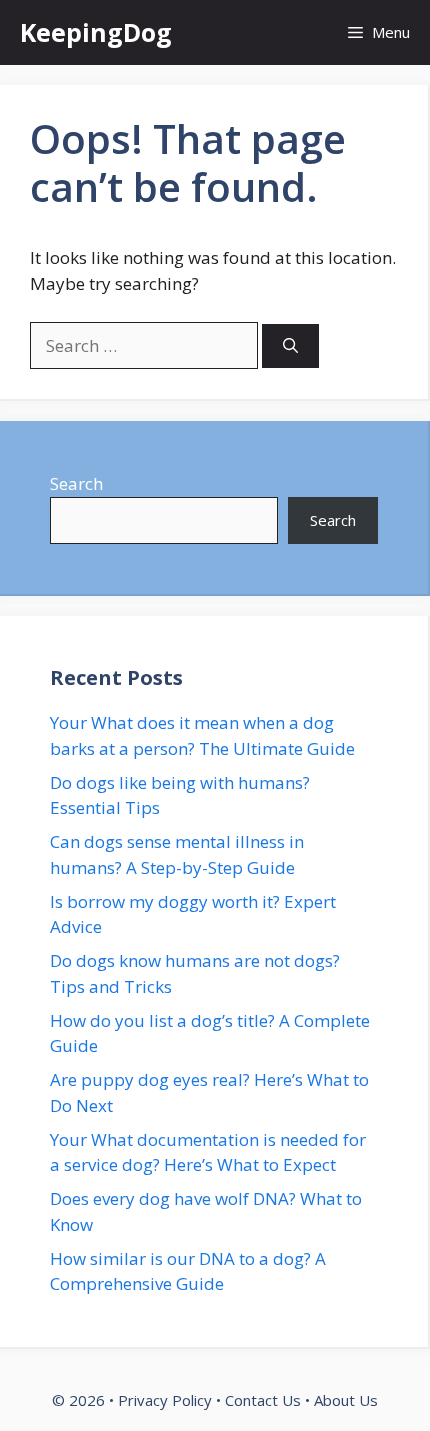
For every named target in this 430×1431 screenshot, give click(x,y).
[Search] (290, 346)
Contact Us (263, 1400)
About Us (346, 1400)
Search (76, 483)
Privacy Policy (165, 1400)
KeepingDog (96, 32)
